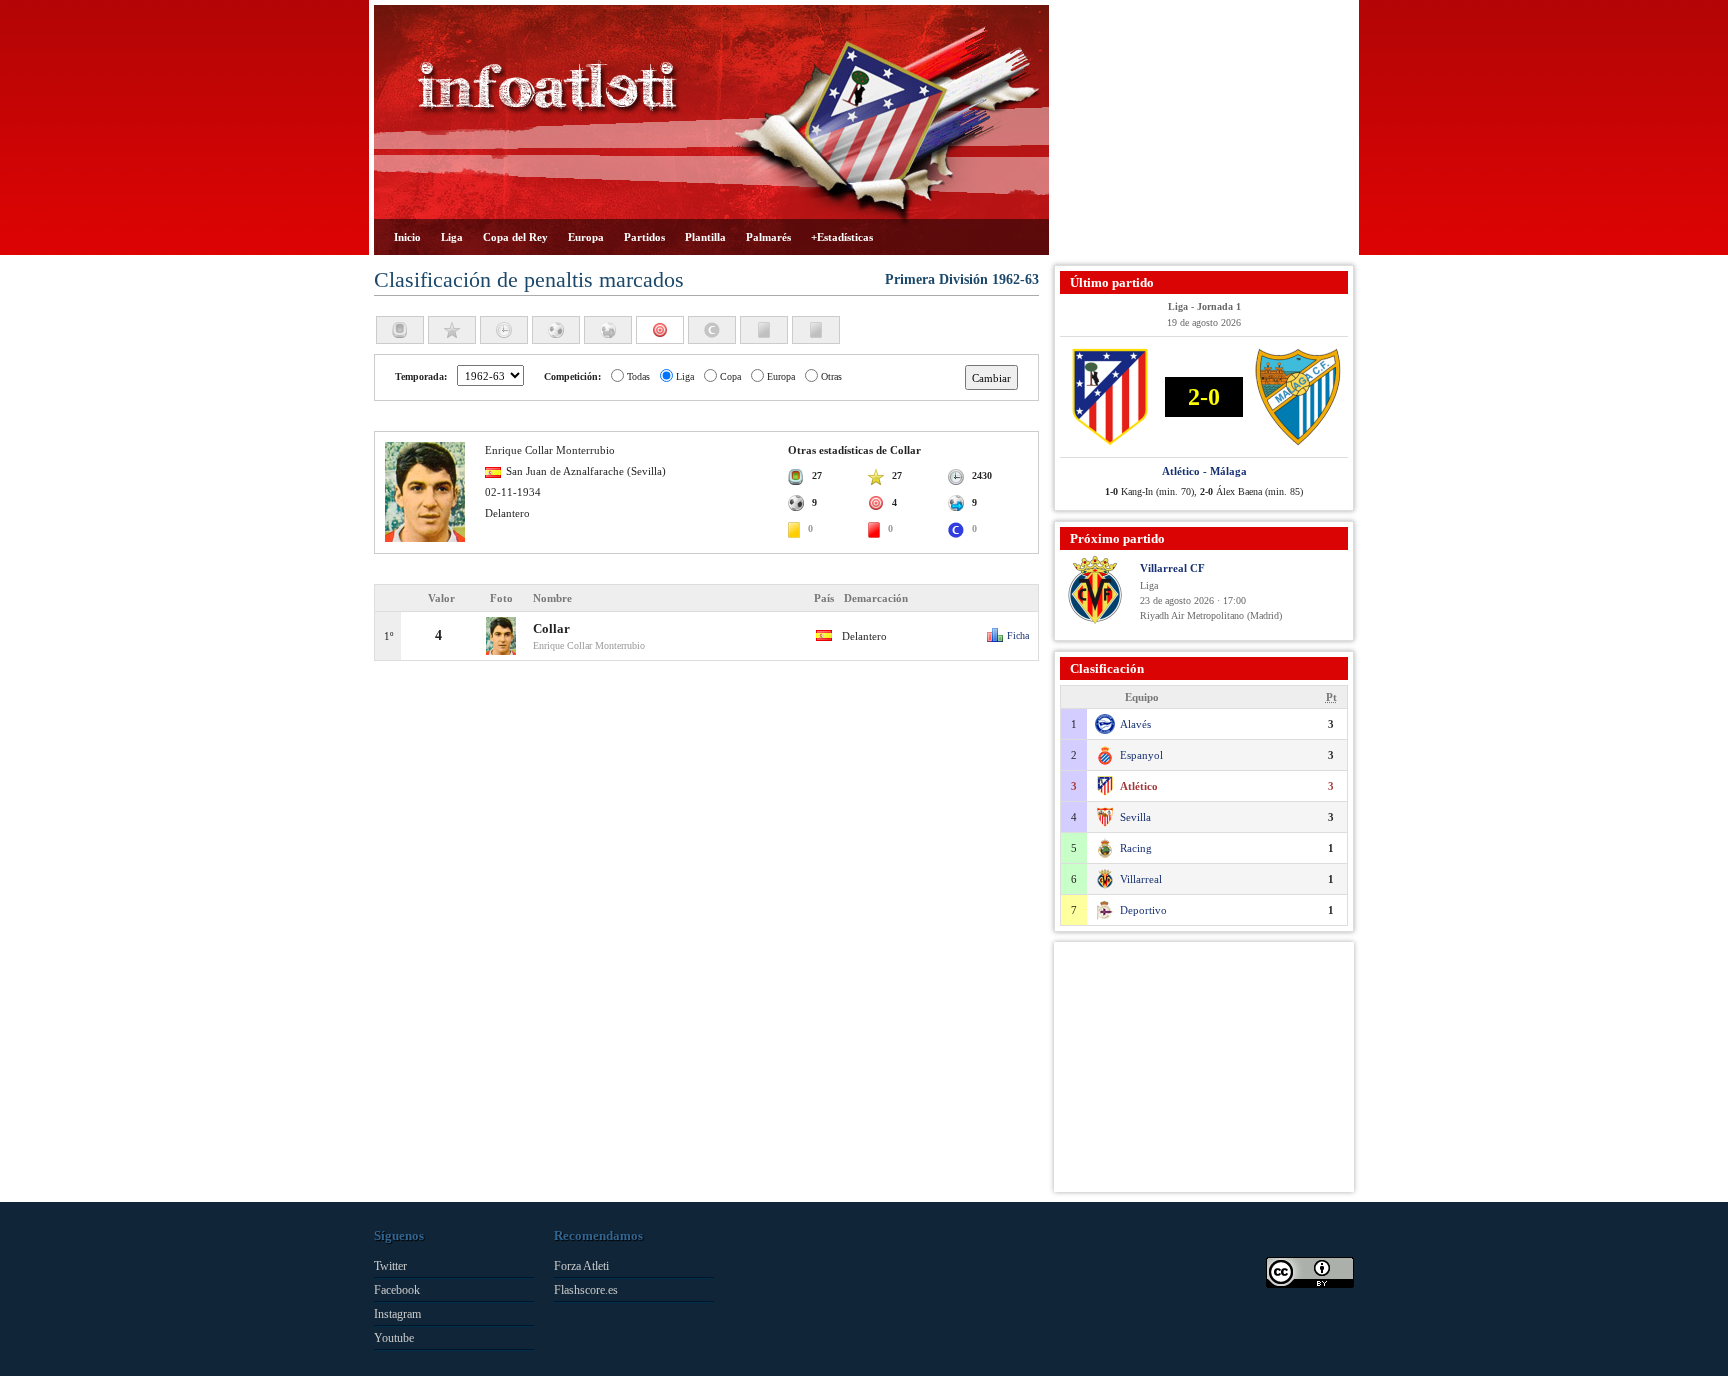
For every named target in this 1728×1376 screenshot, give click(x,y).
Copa (730, 376)
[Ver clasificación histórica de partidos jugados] (400, 330)
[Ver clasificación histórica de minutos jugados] (504, 330)
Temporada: (421, 376)
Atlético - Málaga (1204, 471)
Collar (551, 628)
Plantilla (705, 237)
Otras (831, 376)
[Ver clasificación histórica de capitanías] (712, 330)
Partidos (644, 237)
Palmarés (768, 237)
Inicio (407, 237)
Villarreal (1141, 879)
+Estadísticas (842, 237)
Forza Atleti (581, 1266)
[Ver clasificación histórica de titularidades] (452, 330)
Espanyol (1141, 755)
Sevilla (1135, 817)
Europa (586, 237)
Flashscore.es (586, 1290)
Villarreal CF (1172, 568)
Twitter (390, 1266)
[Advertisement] (1204, 130)
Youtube (394, 1338)
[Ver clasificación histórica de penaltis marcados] (660, 330)
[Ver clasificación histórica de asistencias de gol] (608, 330)
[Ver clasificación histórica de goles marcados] (556, 330)
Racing (1136, 848)
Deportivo (1143, 910)
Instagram (397, 1314)
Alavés (1135, 724)
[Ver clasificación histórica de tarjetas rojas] (816, 330)
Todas (638, 376)
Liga (452, 237)
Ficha (1018, 635)
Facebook (397, 1290)
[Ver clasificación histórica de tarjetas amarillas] (764, 330)
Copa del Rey (515, 237)
